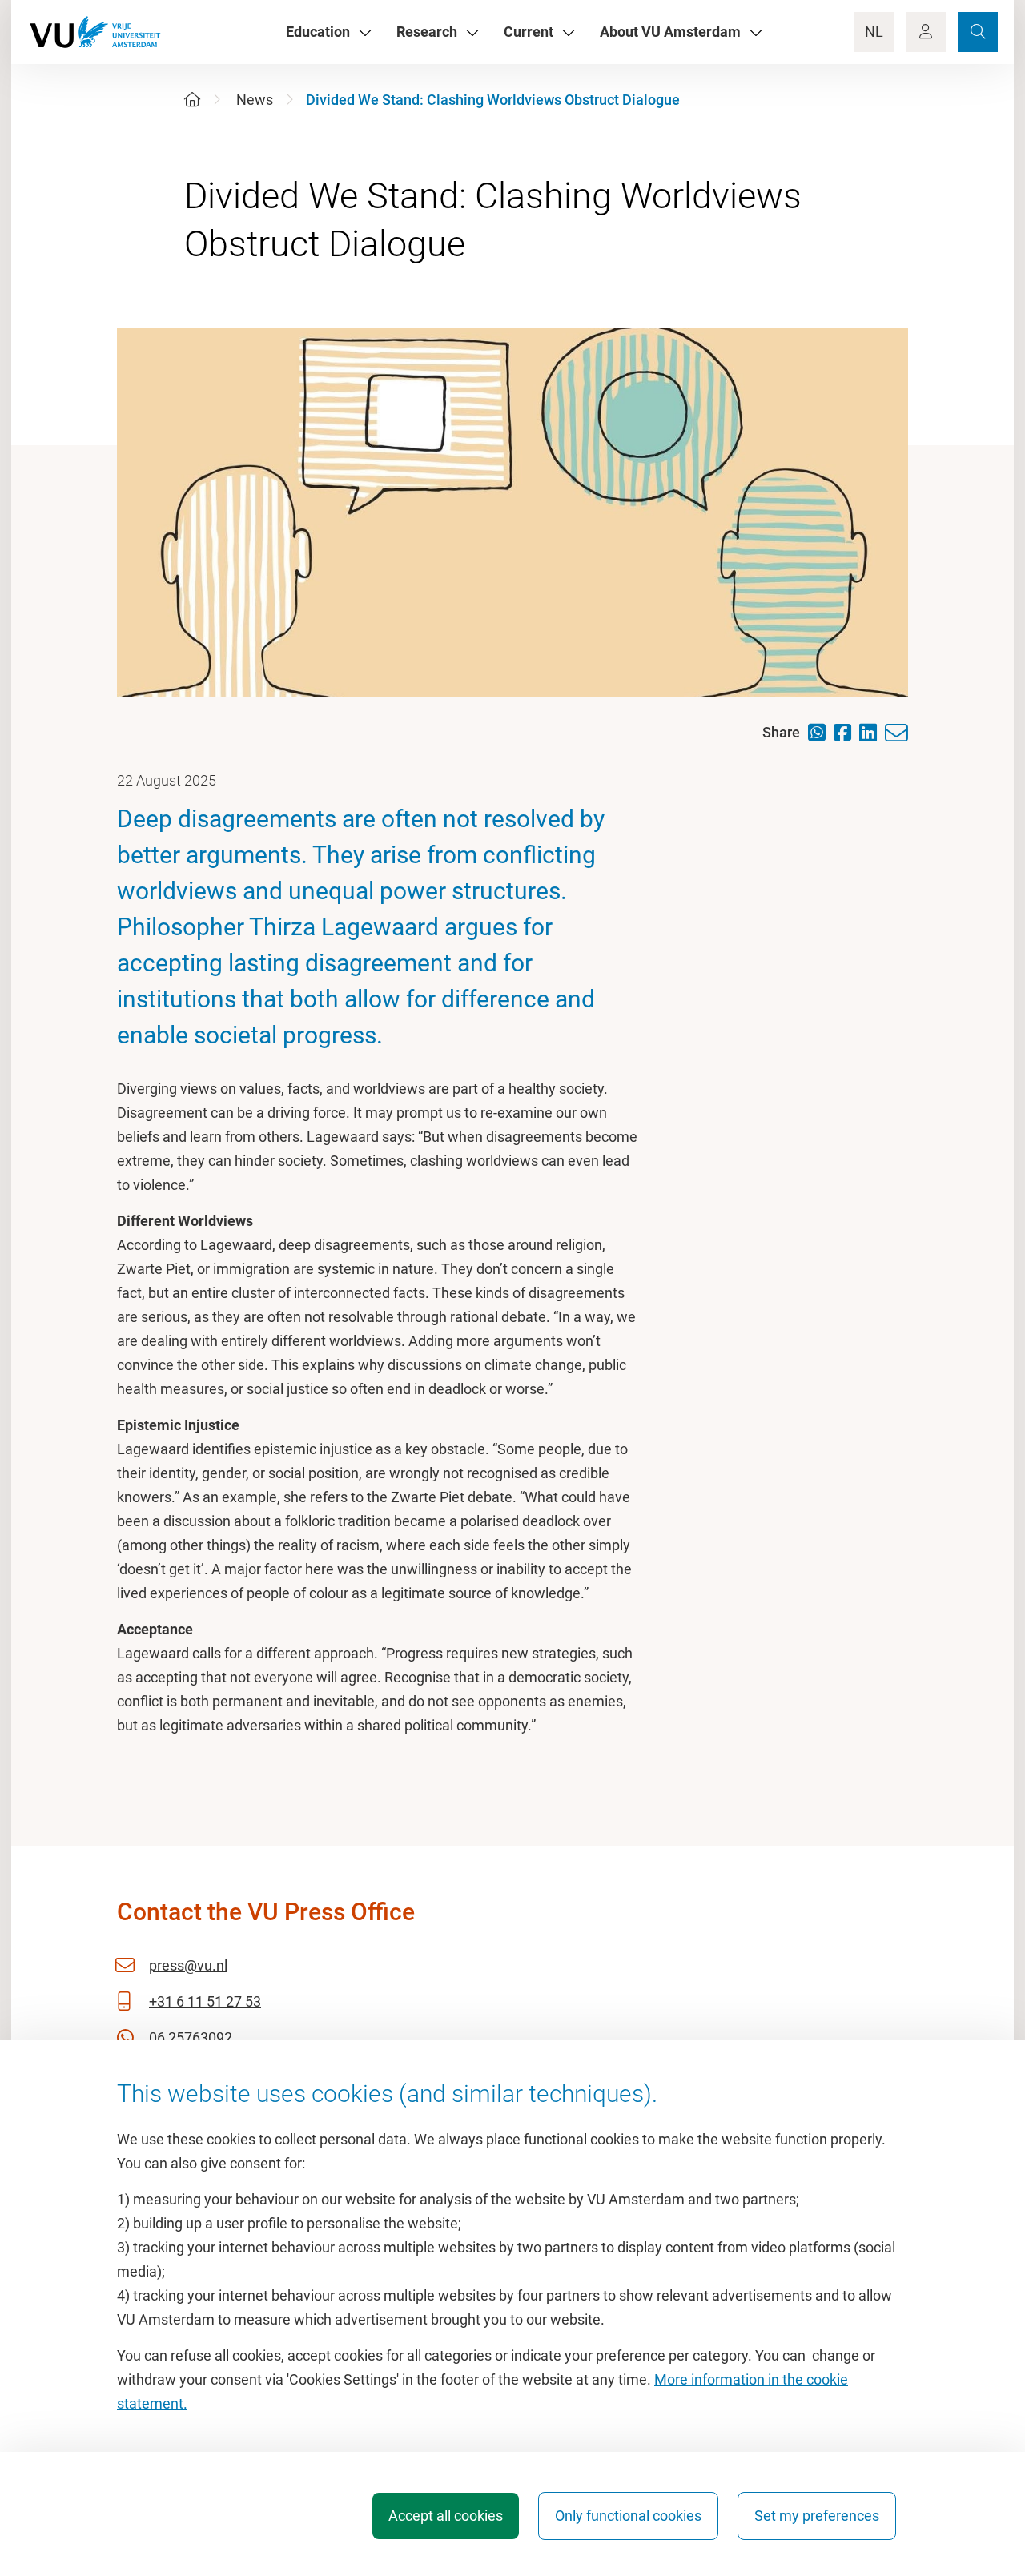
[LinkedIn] (872, 732)
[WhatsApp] (821, 732)
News (255, 100)
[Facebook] (846, 732)
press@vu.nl (188, 1965)
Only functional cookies (628, 2516)
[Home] (192, 100)
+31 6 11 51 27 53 (205, 2001)
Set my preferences (817, 2516)
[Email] (900, 733)
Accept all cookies (446, 2516)
